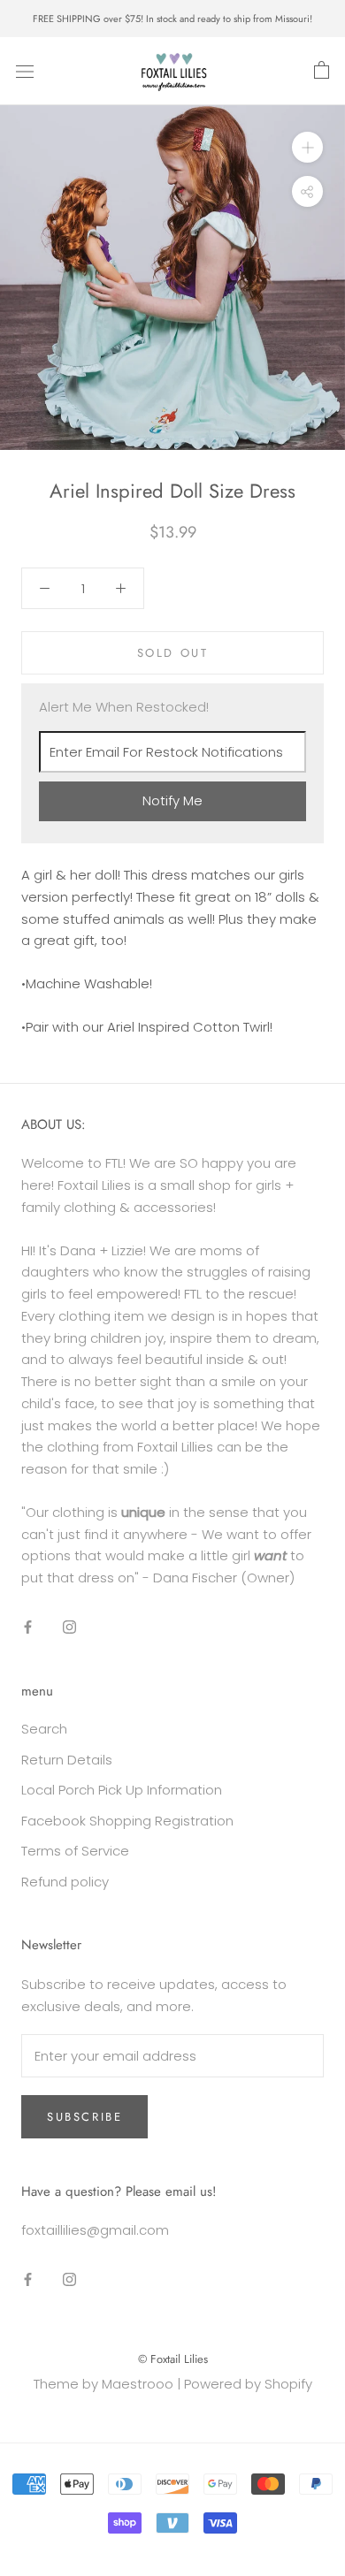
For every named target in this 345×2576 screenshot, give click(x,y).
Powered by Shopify (248, 2384)
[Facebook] (28, 1627)
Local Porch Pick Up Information (122, 1790)
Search (44, 1729)
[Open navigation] (25, 72)
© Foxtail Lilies (173, 2359)
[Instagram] (69, 1627)
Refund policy (65, 1882)
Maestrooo (138, 2384)
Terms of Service (75, 1851)
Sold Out (173, 653)
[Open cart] (322, 71)
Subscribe (84, 2117)
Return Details (67, 1760)
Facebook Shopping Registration (127, 1821)
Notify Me (172, 800)
